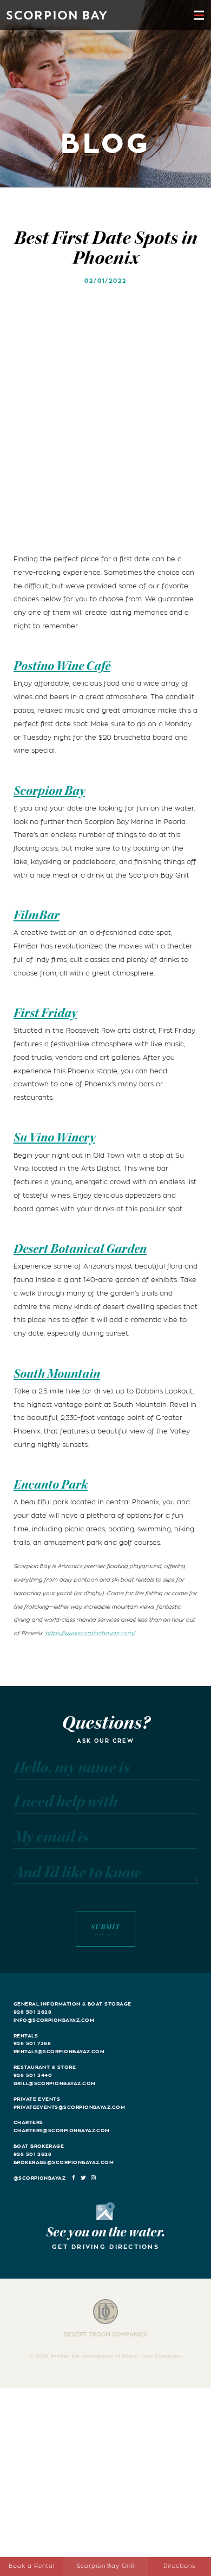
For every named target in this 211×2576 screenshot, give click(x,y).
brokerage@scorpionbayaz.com (64, 2162)
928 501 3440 (33, 2075)
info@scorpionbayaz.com (54, 2020)
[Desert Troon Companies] (106, 2318)
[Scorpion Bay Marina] (57, 15)
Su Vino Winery (54, 1137)
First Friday (45, 1013)
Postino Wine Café (62, 666)
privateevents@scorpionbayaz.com (69, 2107)
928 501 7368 (32, 2043)
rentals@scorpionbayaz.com (59, 2051)
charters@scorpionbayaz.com (62, 2130)
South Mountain (57, 1374)
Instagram (94, 2178)
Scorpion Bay (49, 791)
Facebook (74, 2178)
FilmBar (37, 915)
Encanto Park (51, 1485)
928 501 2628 (33, 2012)
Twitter (84, 2178)
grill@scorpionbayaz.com (55, 2083)
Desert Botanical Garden (80, 1249)
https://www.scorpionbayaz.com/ (90, 1634)
